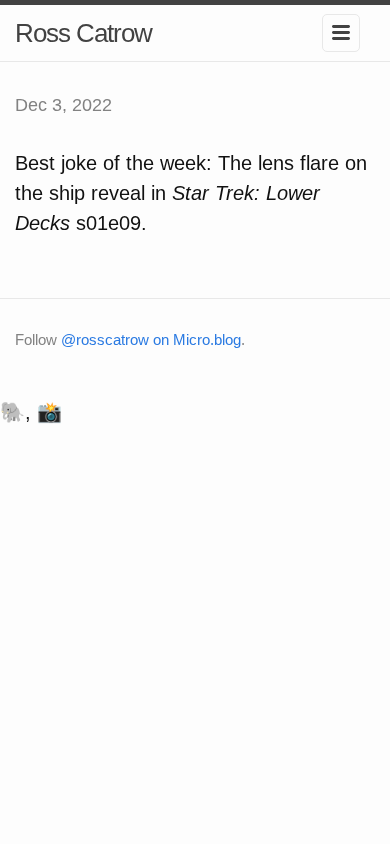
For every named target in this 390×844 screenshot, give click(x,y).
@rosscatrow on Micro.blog (151, 339)
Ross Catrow (83, 33)
